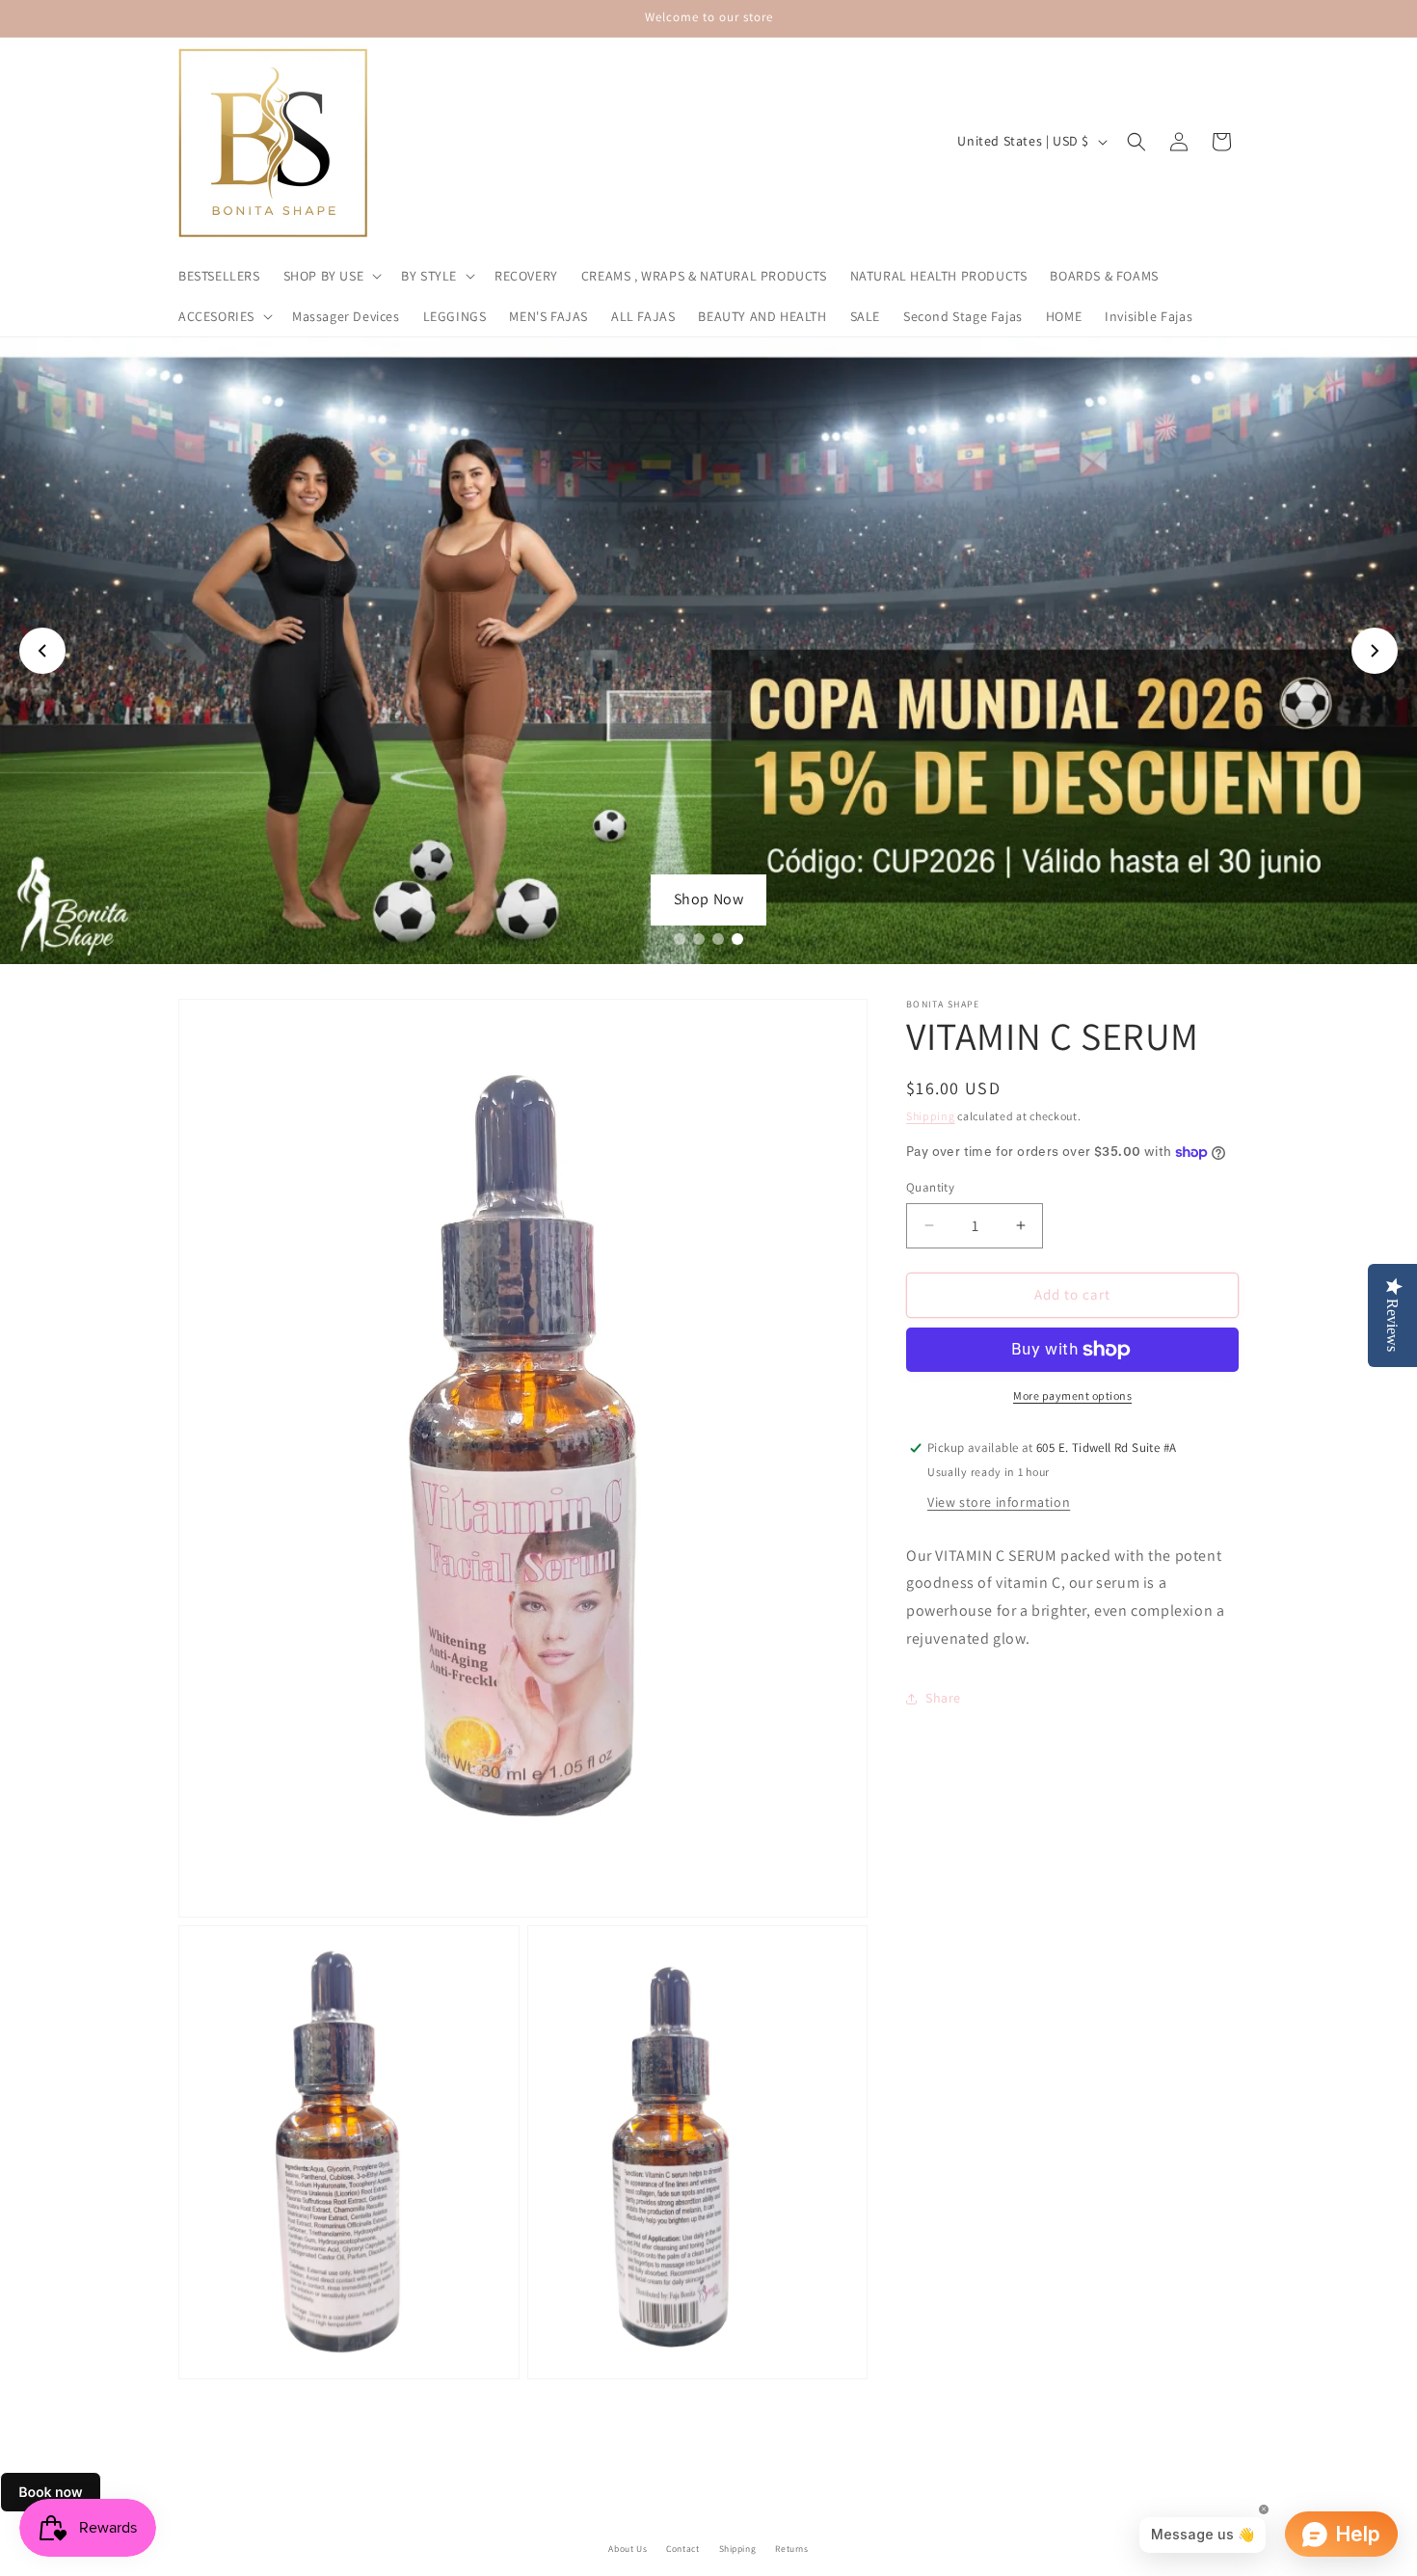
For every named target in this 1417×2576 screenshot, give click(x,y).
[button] (331, 276)
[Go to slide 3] (718, 939)
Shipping (931, 1116)
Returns (791, 2549)
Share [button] (943, 1698)
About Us (628, 2549)
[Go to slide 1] (680, 939)
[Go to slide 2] (699, 939)
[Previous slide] (42, 651)
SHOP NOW (708, 899)
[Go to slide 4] (737, 939)
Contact (682, 2549)
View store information (999, 1502)
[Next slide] (1375, 651)
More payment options (1072, 1395)
